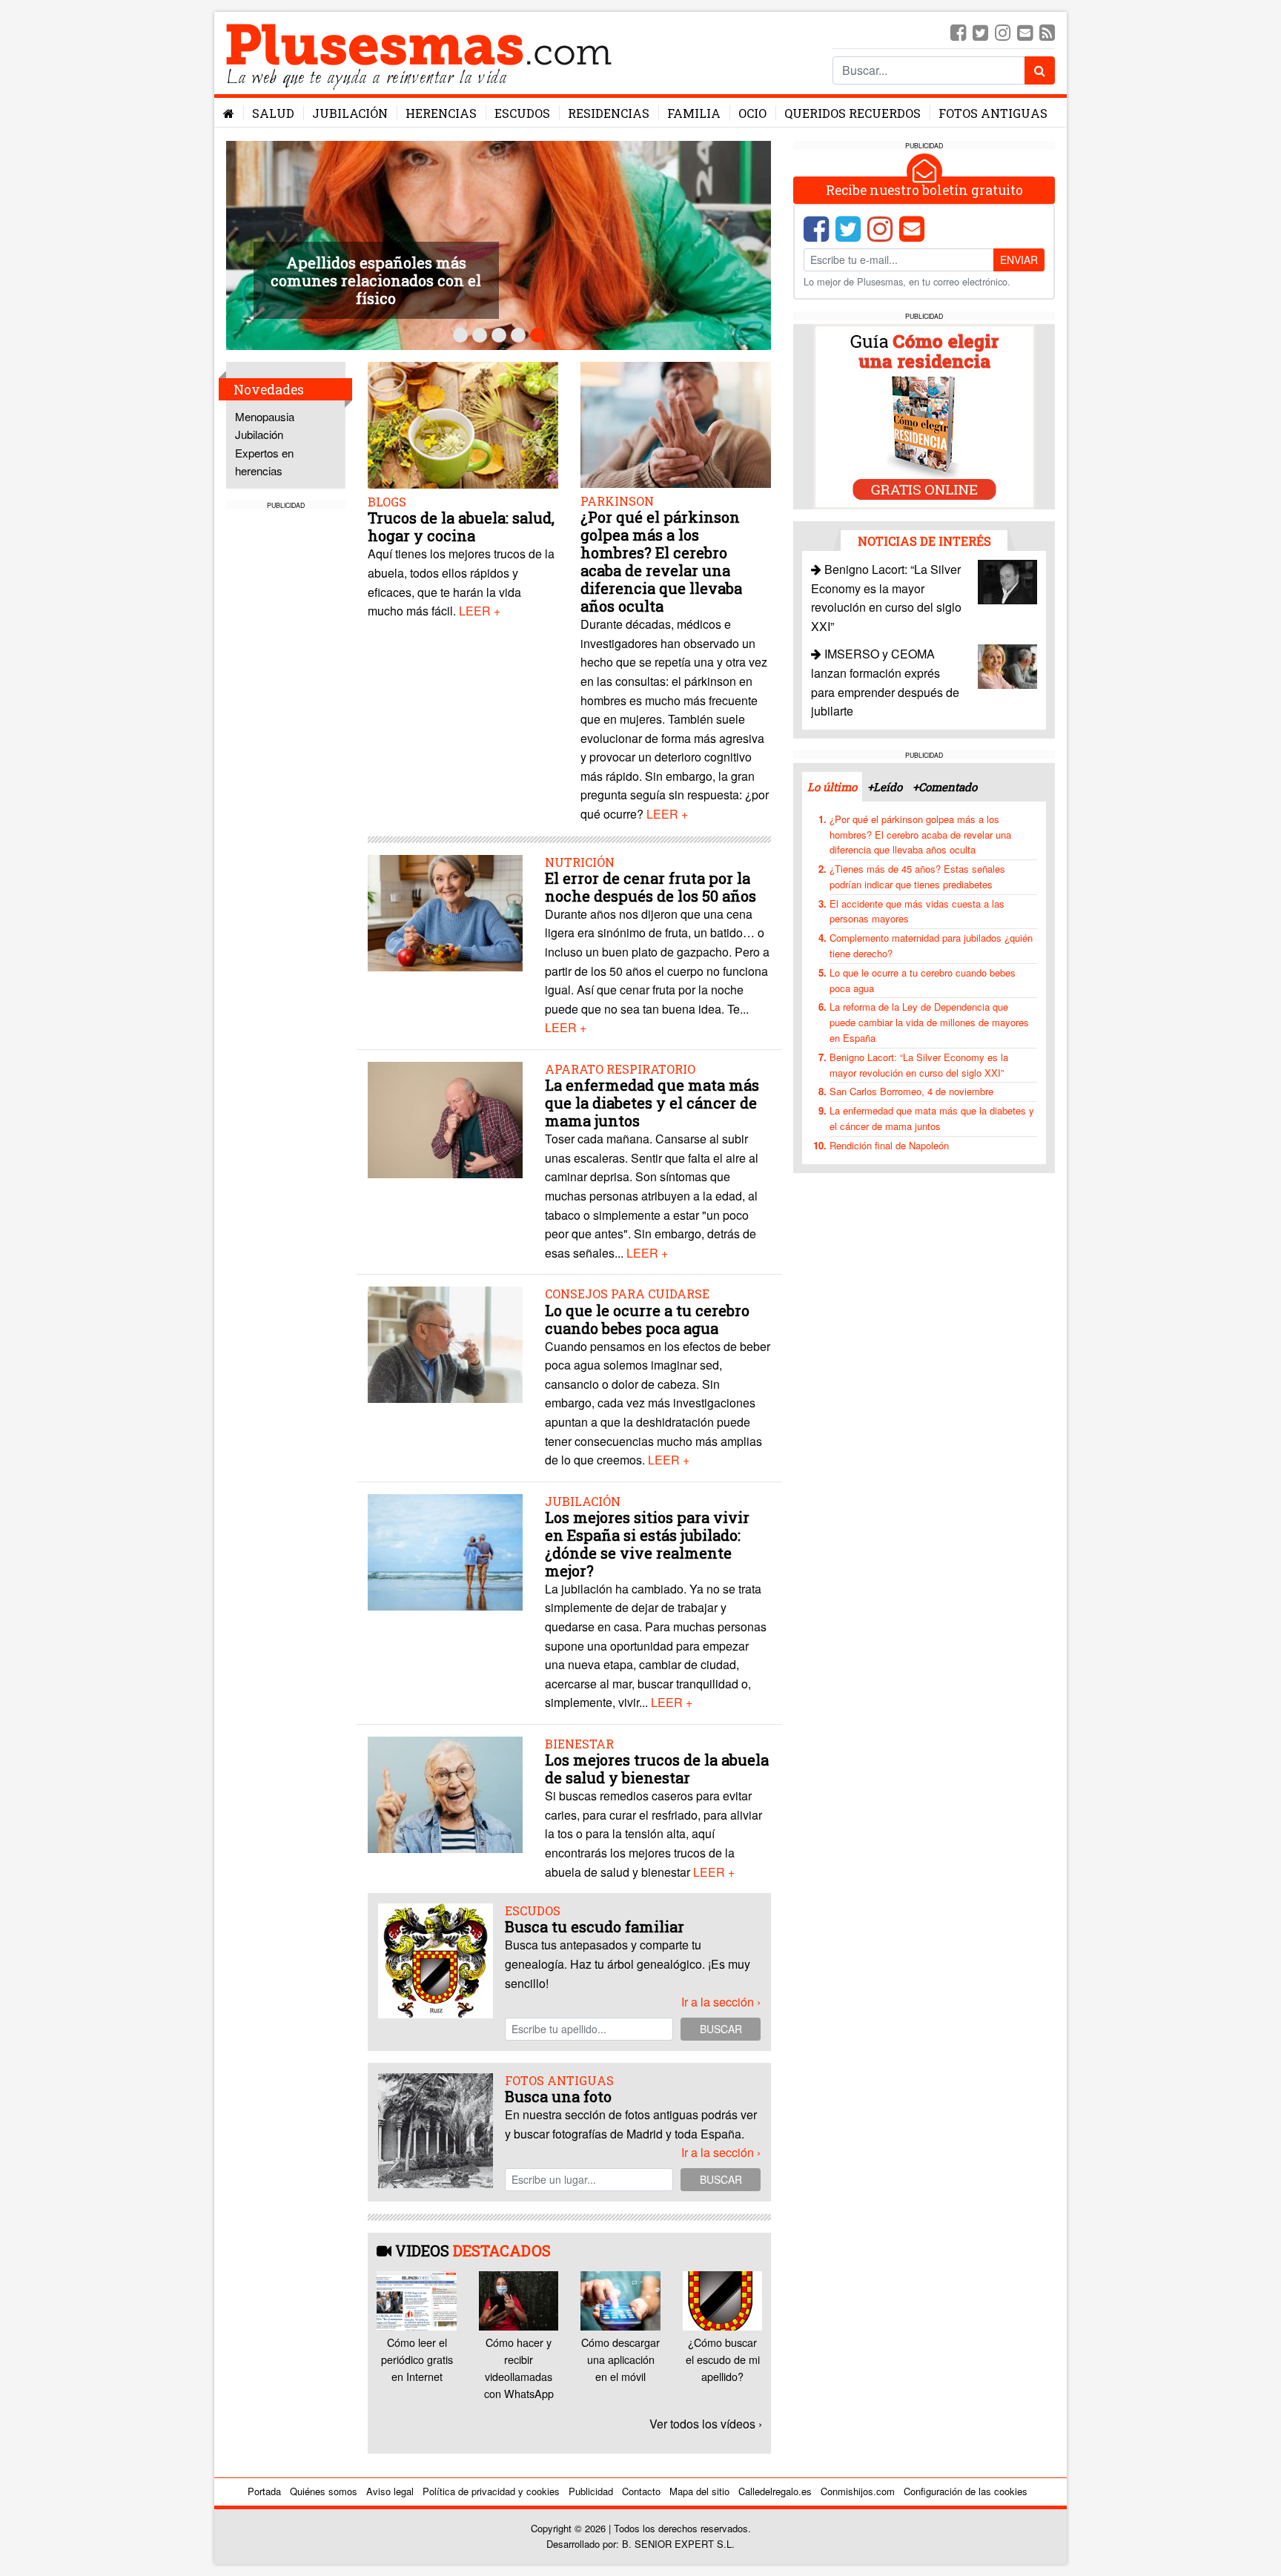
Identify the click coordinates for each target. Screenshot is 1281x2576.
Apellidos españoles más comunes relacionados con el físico (376, 280)
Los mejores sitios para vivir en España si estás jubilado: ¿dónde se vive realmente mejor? (647, 1544)
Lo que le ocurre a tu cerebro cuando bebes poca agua (647, 1319)
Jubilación (350, 113)
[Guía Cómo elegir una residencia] (924, 416)
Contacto (641, 2491)
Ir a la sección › (721, 2002)
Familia (694, 113)
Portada (264, 2491)
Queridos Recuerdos (853, 113)
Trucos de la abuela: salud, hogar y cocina (461, 526)
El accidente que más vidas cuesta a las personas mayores (917, 911)
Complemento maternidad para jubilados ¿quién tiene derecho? (931, 945)
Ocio (752, 113)
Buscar (721, 2029)
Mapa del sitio (699, 2491)
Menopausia (265, 416)
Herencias (441, 113)
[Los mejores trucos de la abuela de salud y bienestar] (445, 1793)
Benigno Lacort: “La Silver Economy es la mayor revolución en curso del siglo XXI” (919, 1065)
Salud (273, 113)
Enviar (1019, 260)
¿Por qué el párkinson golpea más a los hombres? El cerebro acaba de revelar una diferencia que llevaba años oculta (661, 561)
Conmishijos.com (858, 2491)
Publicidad (591, 2491)
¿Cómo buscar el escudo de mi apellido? (723, 2359)
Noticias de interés (924, 541)
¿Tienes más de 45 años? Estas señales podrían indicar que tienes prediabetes (917, 876)
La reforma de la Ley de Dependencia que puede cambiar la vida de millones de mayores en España (929, 1022)
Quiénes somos (324, 2491)
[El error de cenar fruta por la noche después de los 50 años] (445, 911)
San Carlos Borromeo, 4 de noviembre (911, 1091)
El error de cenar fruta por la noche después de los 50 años (651, 887)
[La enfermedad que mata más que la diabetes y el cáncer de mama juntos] (445, 1119)
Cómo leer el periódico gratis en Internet (417, 2359)
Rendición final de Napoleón (889, 1145)
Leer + (480, 611)
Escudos (522, 113)
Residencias (609, 113)
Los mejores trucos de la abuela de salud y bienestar (657, 1768)
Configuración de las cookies (966, 2491)
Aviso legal (390, 2491)
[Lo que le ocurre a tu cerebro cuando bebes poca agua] (445, 1343)
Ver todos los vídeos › (706, 2424)
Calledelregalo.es (775, 2491)
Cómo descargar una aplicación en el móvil (620, 2359)
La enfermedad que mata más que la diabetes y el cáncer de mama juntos (652, 1103)
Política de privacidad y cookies (491, 2491)
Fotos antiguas (993, 113)
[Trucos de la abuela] (463, 427)
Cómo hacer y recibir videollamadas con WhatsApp (519, 2368)
